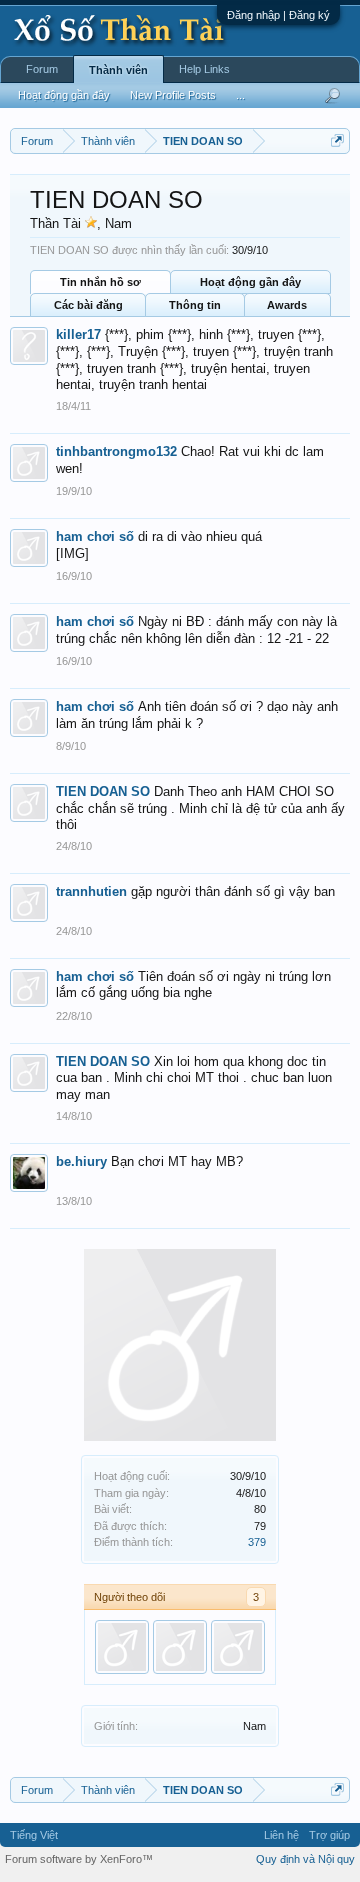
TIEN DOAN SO (103, 791)
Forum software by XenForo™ (79, 1859)
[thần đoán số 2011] (122, 1647)
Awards (287, 305)
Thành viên (118, 70)
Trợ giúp (329, 1835)
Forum (42, 69)
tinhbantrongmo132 (116, 451)
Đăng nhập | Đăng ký (278, 15)
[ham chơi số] (238, 1647)
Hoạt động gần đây (250, 282)
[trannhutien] (180, 1647)
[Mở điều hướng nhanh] (337, 140)
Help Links (204, 69)
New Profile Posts (173, 95)
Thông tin (195, 305)
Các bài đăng (88, 305)
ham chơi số (95, 536)
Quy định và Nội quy (305, 1859)
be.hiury (81, 1161)
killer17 (78, 334)
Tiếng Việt (34, 1835)
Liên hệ (281, 1835)
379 (257, 1542)
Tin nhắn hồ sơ (100, 282)
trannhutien (91, 891)
